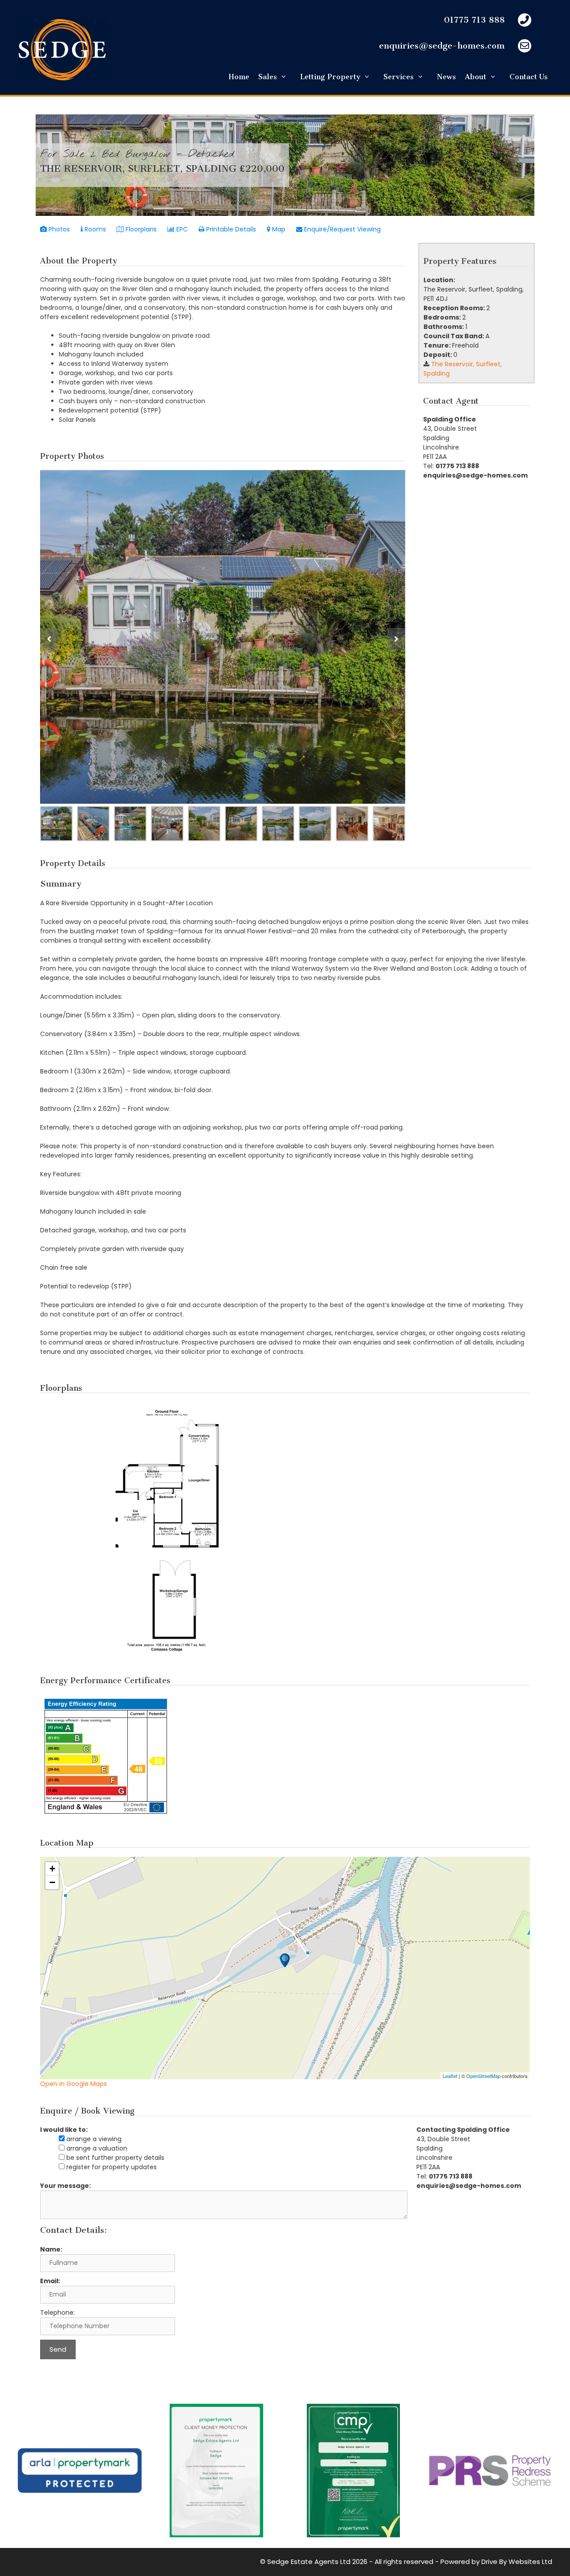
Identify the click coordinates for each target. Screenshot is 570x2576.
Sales (268, 77)
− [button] (52, 1882)
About (476, 77)
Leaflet (450, 2076)
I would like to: (64, 2130)
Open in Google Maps (73, 2084)
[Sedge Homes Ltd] (62, 49)
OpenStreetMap (483, 2076)
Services (399, 77)
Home (239, 77)
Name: (51, 2249)
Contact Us (529, 77)
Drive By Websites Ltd (517, 2562)
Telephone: (57, 2313)
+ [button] (52, 1869)
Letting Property (330, 77)
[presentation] (49, 639)
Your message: (65, 2186)
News (446, 77)
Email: (50, 2281)
